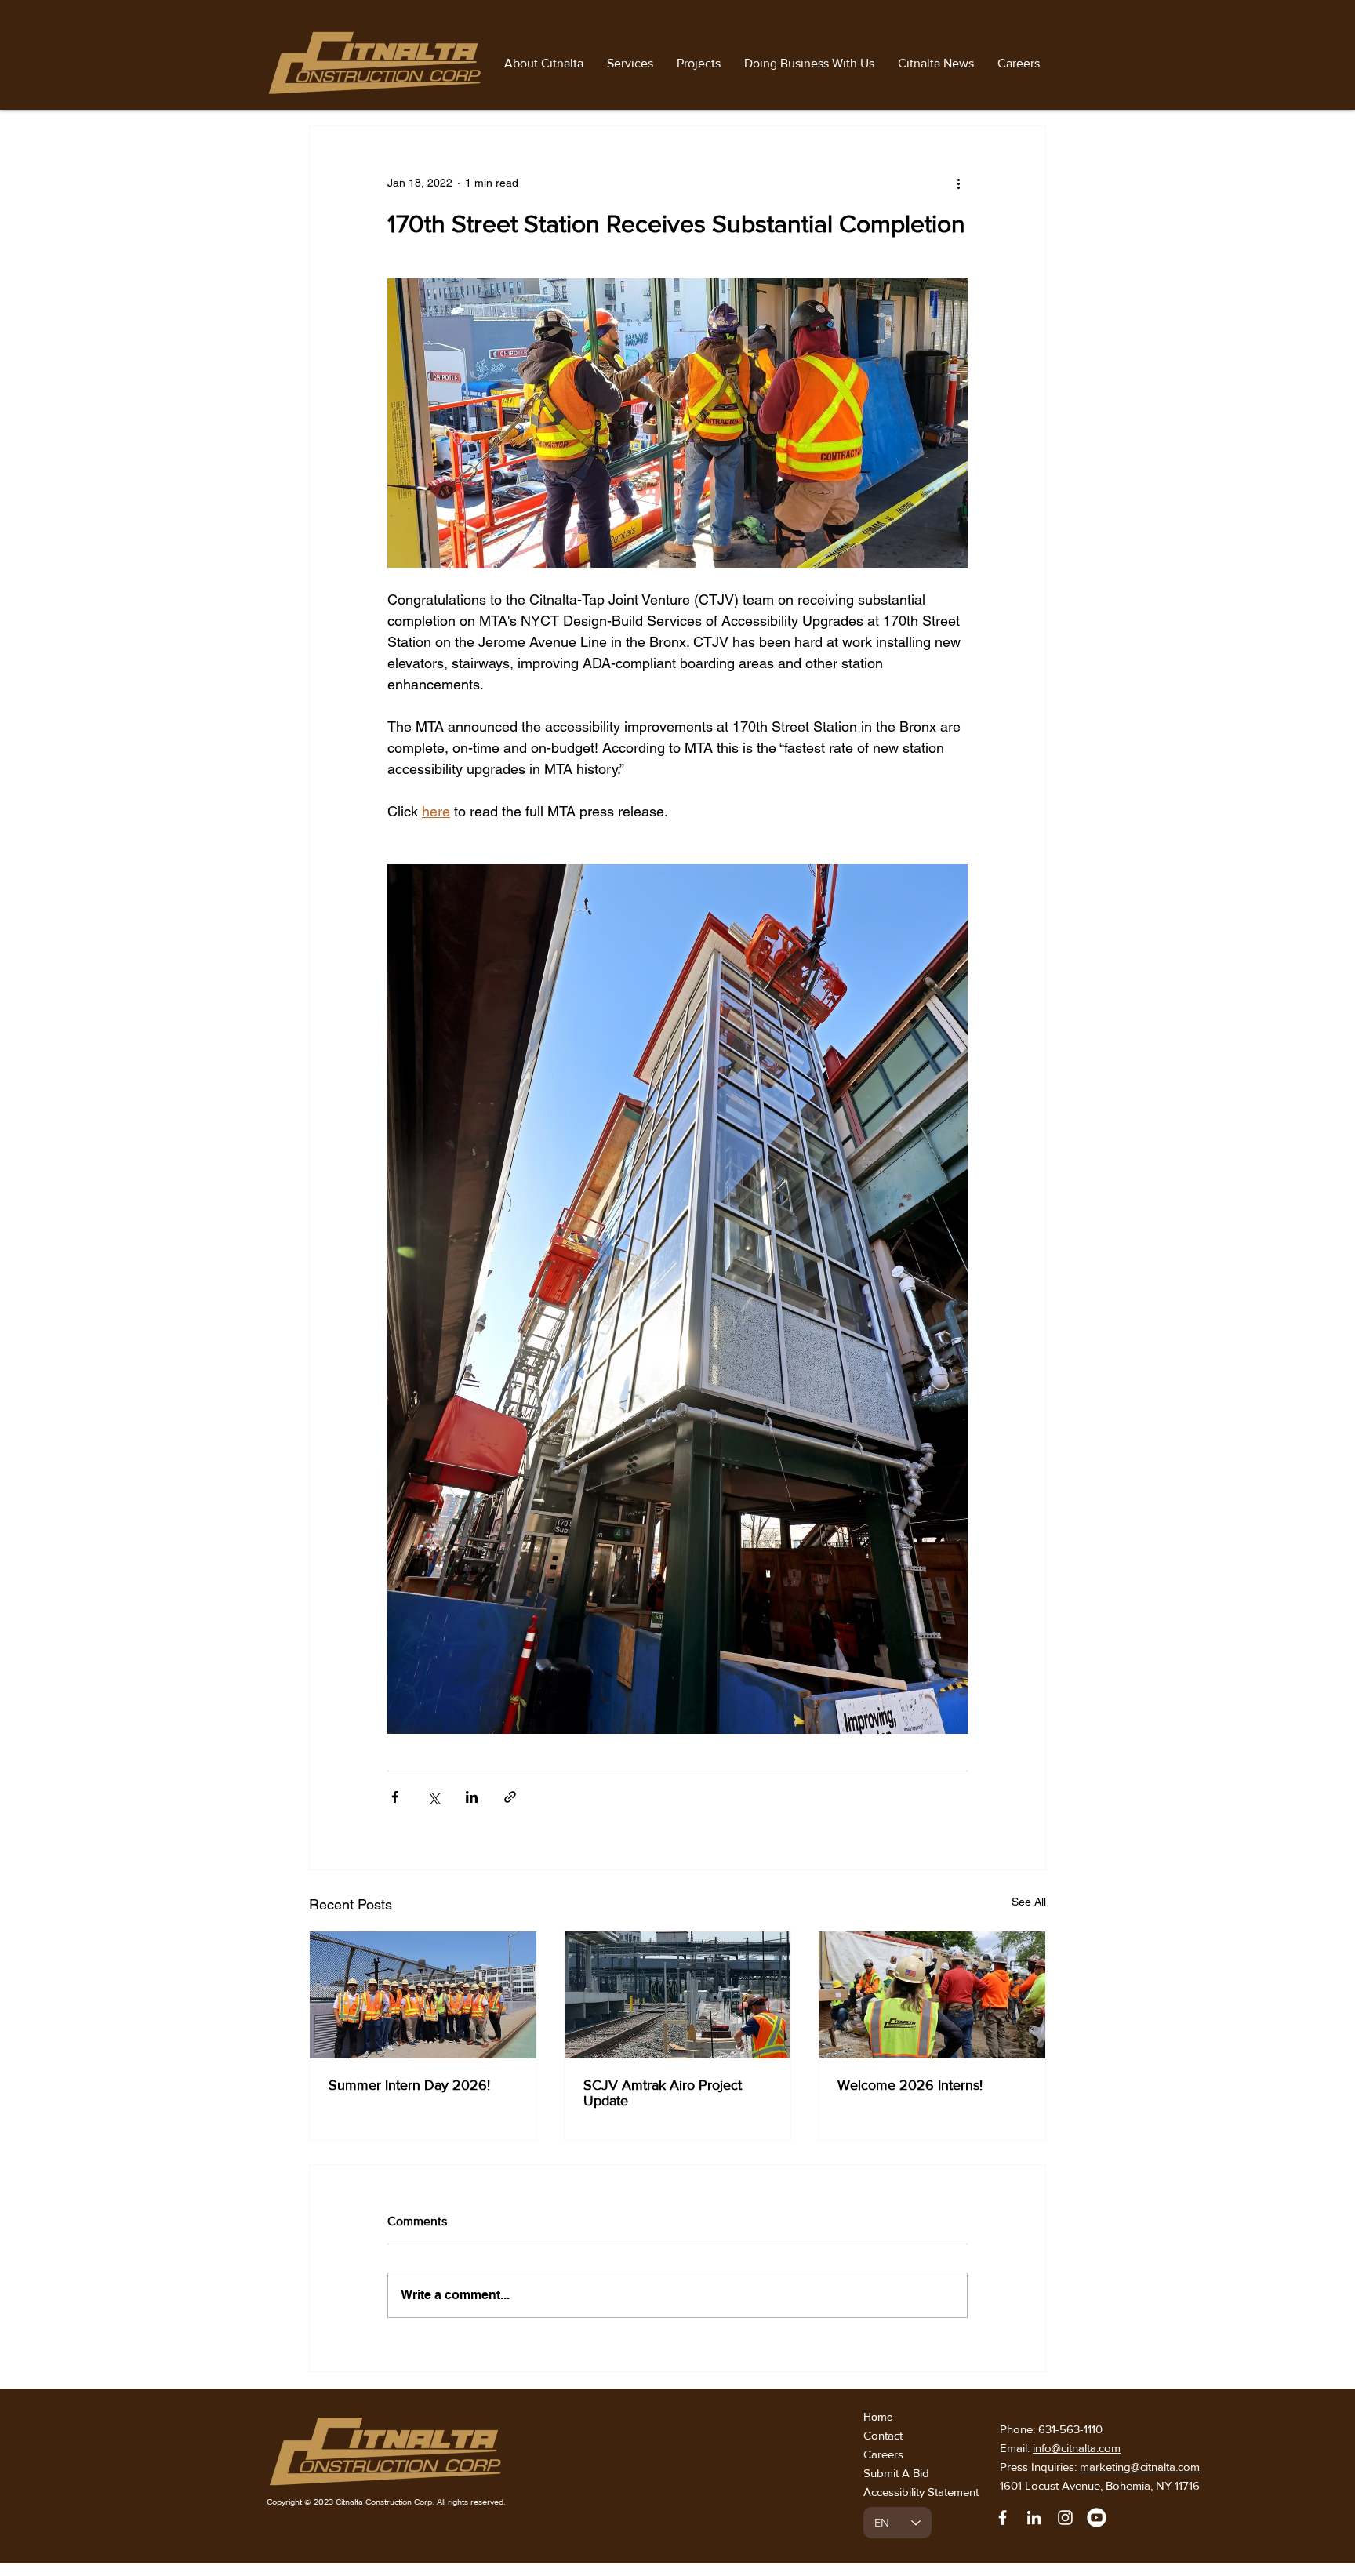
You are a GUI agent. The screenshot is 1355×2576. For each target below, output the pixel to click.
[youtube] (1097, 2518)
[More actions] (958, 183)
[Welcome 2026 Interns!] (932, 1995)
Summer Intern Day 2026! (409, 2085)
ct (900, 2435)
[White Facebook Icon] (1003, 2518)
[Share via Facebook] (395, 1797)
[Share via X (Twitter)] (433, 1797)
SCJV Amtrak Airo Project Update (663, 2093)
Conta (879, 2435)
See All (1029, 1902)
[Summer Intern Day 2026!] (423, 1995)
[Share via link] (510, 1797)
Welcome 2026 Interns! (910, 2085)
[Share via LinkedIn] (472, 1797)
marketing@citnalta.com (1140, 2467)
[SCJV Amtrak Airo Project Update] (678, 1995)
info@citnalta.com (1077, 2448)
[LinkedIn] (1034, 2518)
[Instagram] (1065, 2518)
